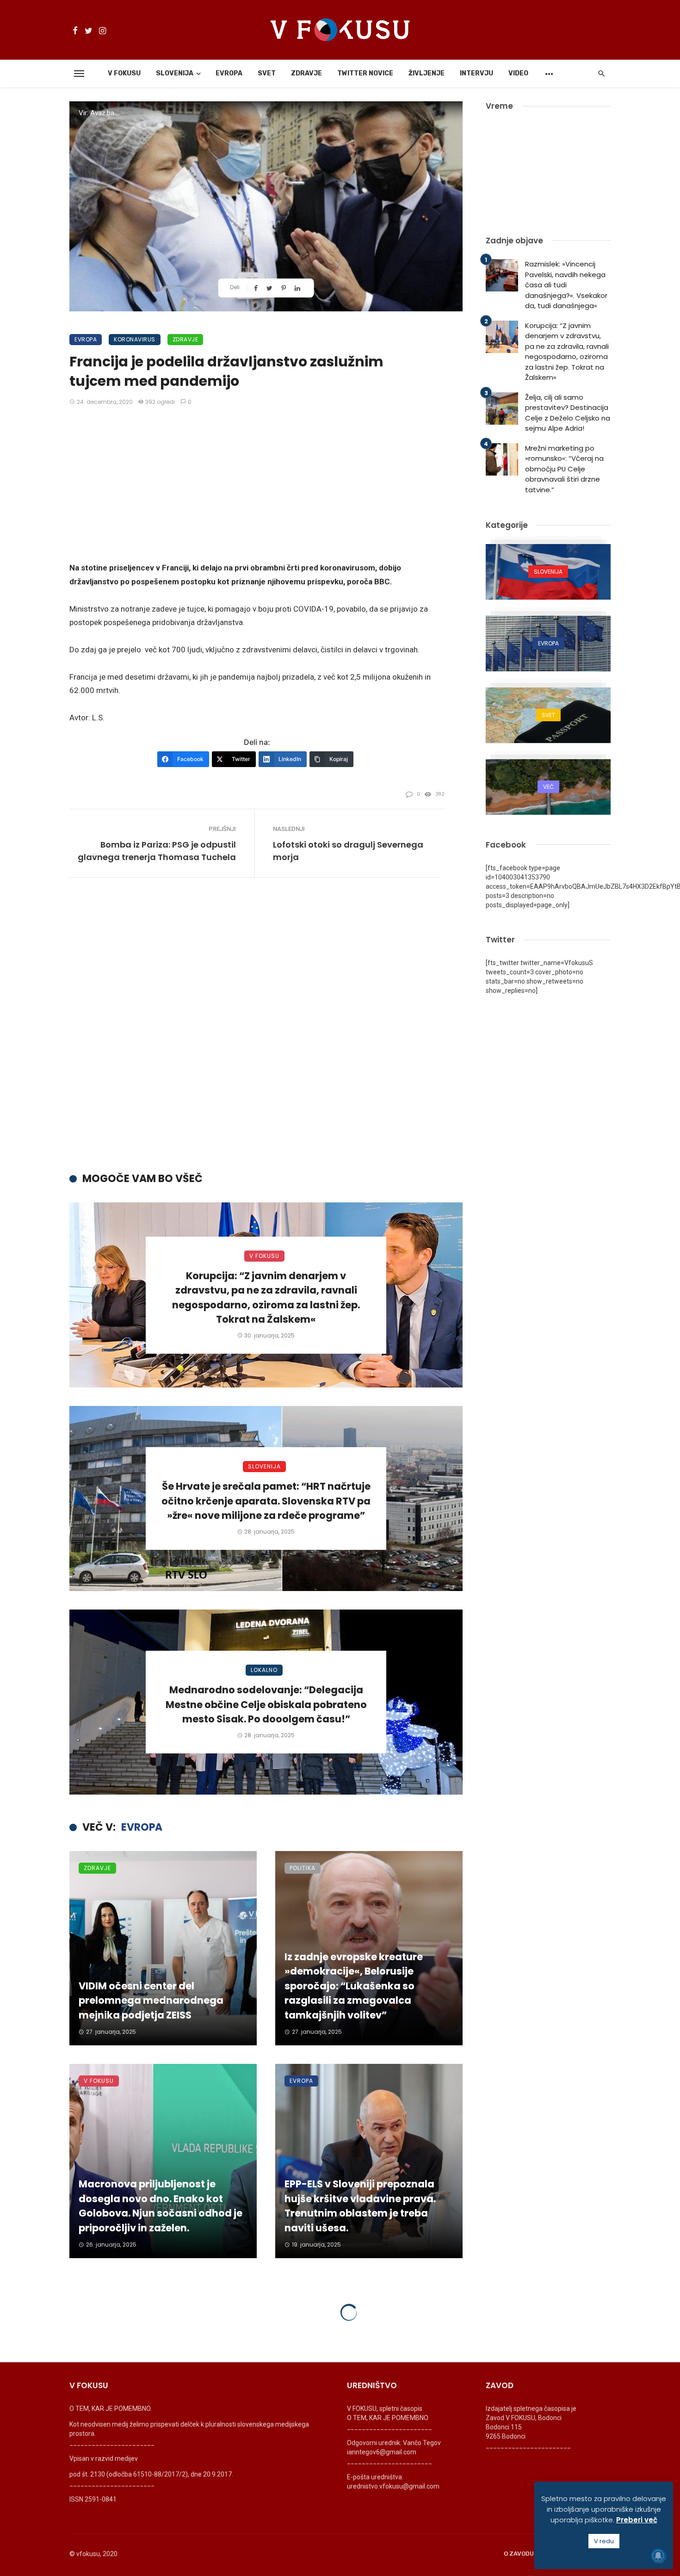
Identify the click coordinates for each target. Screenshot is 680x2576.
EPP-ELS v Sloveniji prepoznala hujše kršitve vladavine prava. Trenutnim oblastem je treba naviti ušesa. (360, 2206)
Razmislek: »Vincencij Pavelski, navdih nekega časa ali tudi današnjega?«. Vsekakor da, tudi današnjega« (566, 285)
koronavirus (135, 339)
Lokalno (264, 1670)
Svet (267, 73)
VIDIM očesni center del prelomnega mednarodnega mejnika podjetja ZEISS (151, 2000)
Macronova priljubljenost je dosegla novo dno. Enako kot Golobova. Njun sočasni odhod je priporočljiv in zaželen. (161, 2206)
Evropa (229, 73)
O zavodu (519, 2554)
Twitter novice (365, 73)
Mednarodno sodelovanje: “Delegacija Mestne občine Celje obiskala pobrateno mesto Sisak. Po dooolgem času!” (266, 1704)
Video (518, 73)
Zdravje (306, 73)
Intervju (476, 73)
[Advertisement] (257, 485)
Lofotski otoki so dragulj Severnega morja (348, 851)
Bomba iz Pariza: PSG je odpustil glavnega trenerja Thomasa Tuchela (157, 851)
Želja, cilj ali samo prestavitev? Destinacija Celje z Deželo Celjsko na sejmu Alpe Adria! (568, 413)
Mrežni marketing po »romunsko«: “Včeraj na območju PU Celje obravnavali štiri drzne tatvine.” (564, 469)
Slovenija (175, 73)
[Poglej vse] (548, 572)
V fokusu (124, 73)
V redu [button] (604, 2541)
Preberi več (637, 2520)
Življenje (427, 73)
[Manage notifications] (658, 2556)
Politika (303, 1868)
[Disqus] (266, 1028)
